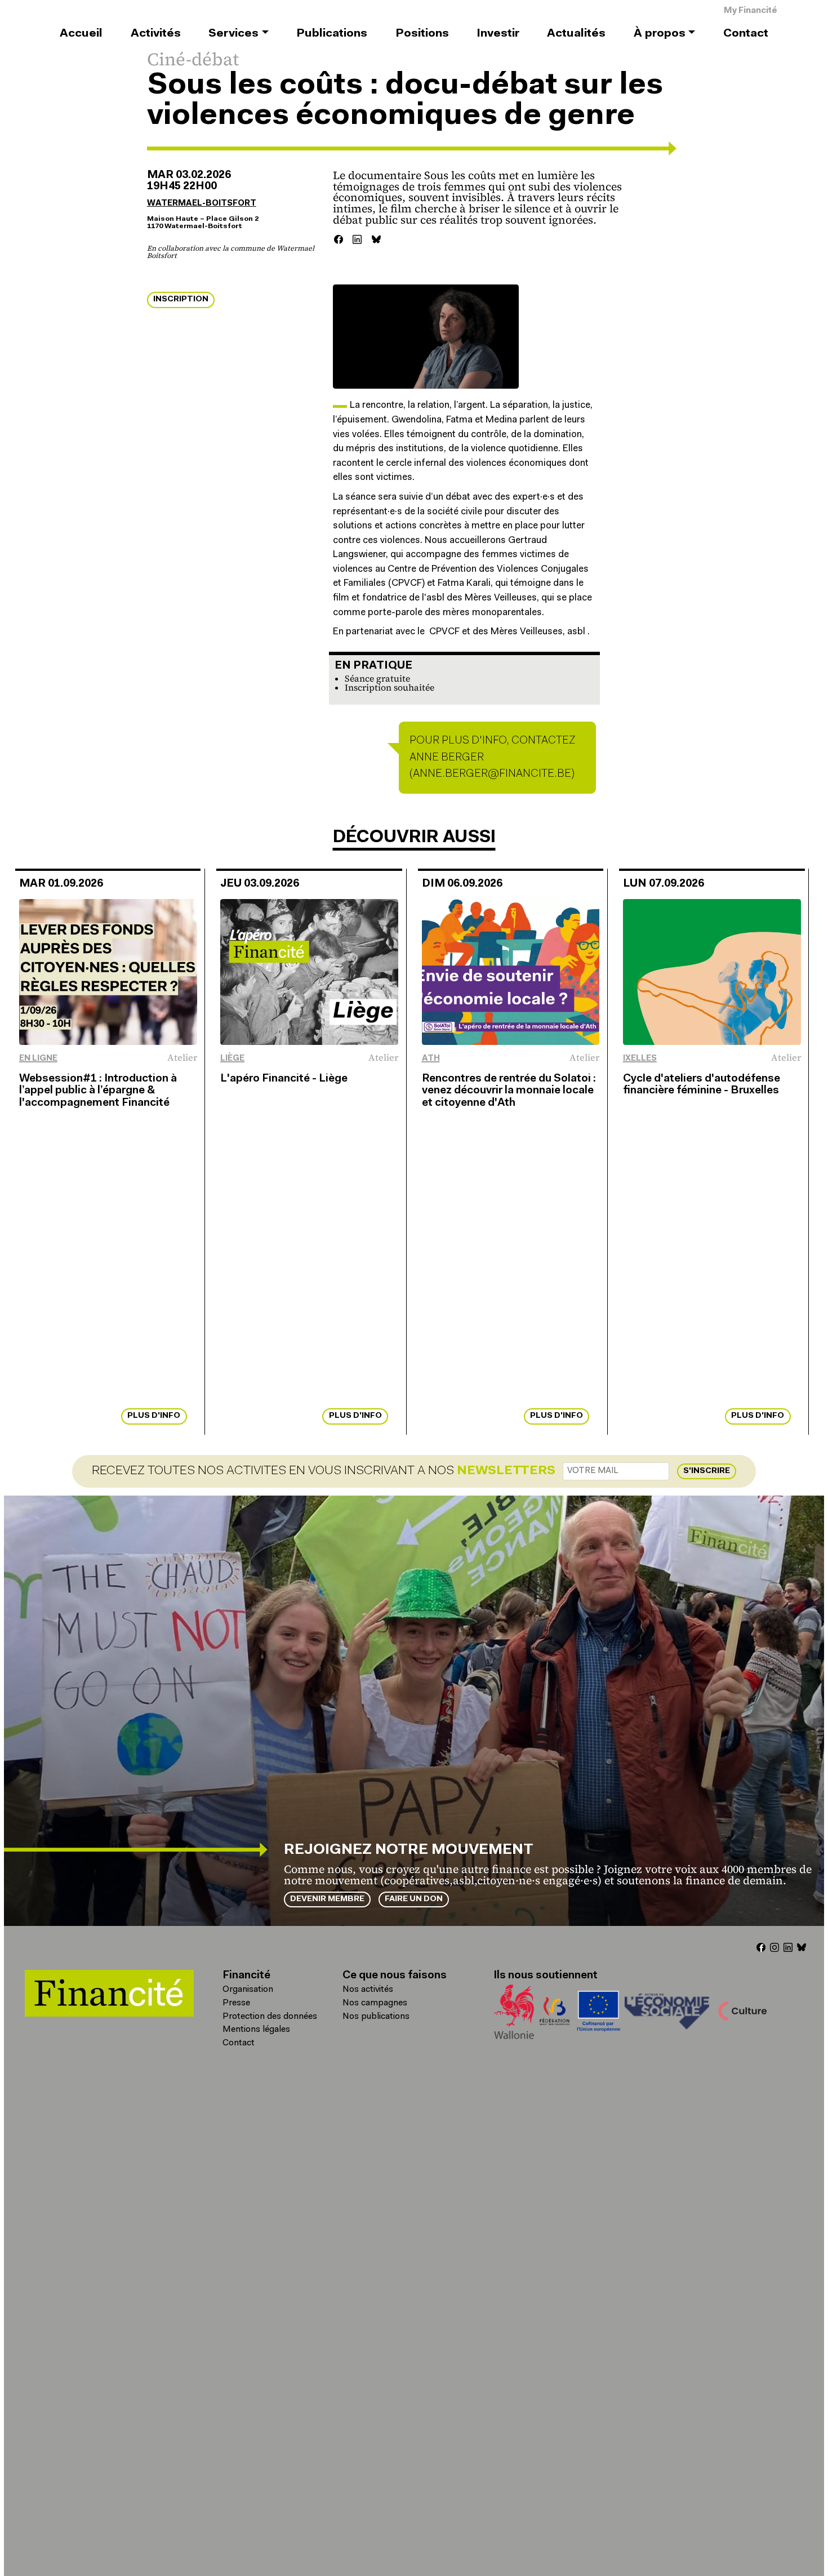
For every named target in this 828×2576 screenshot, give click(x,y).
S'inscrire (707, 1471)
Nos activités (368, 1990)
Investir (498, 34)
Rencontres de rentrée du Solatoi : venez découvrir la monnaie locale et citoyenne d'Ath (509, 1091)
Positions (422, 34)
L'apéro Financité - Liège (284, 1079)
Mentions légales (256, 2030)
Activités (156, 34)
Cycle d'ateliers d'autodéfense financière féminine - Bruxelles (702, 1085)
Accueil (81, 34)
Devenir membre (327, 1899)
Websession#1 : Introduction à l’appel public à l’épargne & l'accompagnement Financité (98, 1091)
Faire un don (414, 1899)
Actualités (576, 34)
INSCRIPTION (181, 299)
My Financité (751, 11)
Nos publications (376, 2017)
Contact (746, 34)
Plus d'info (154, 1416)
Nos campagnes (375, 2003)
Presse (236, 2003)
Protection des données (270, 2017)
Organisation (248, 1990)
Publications (332, 34)
